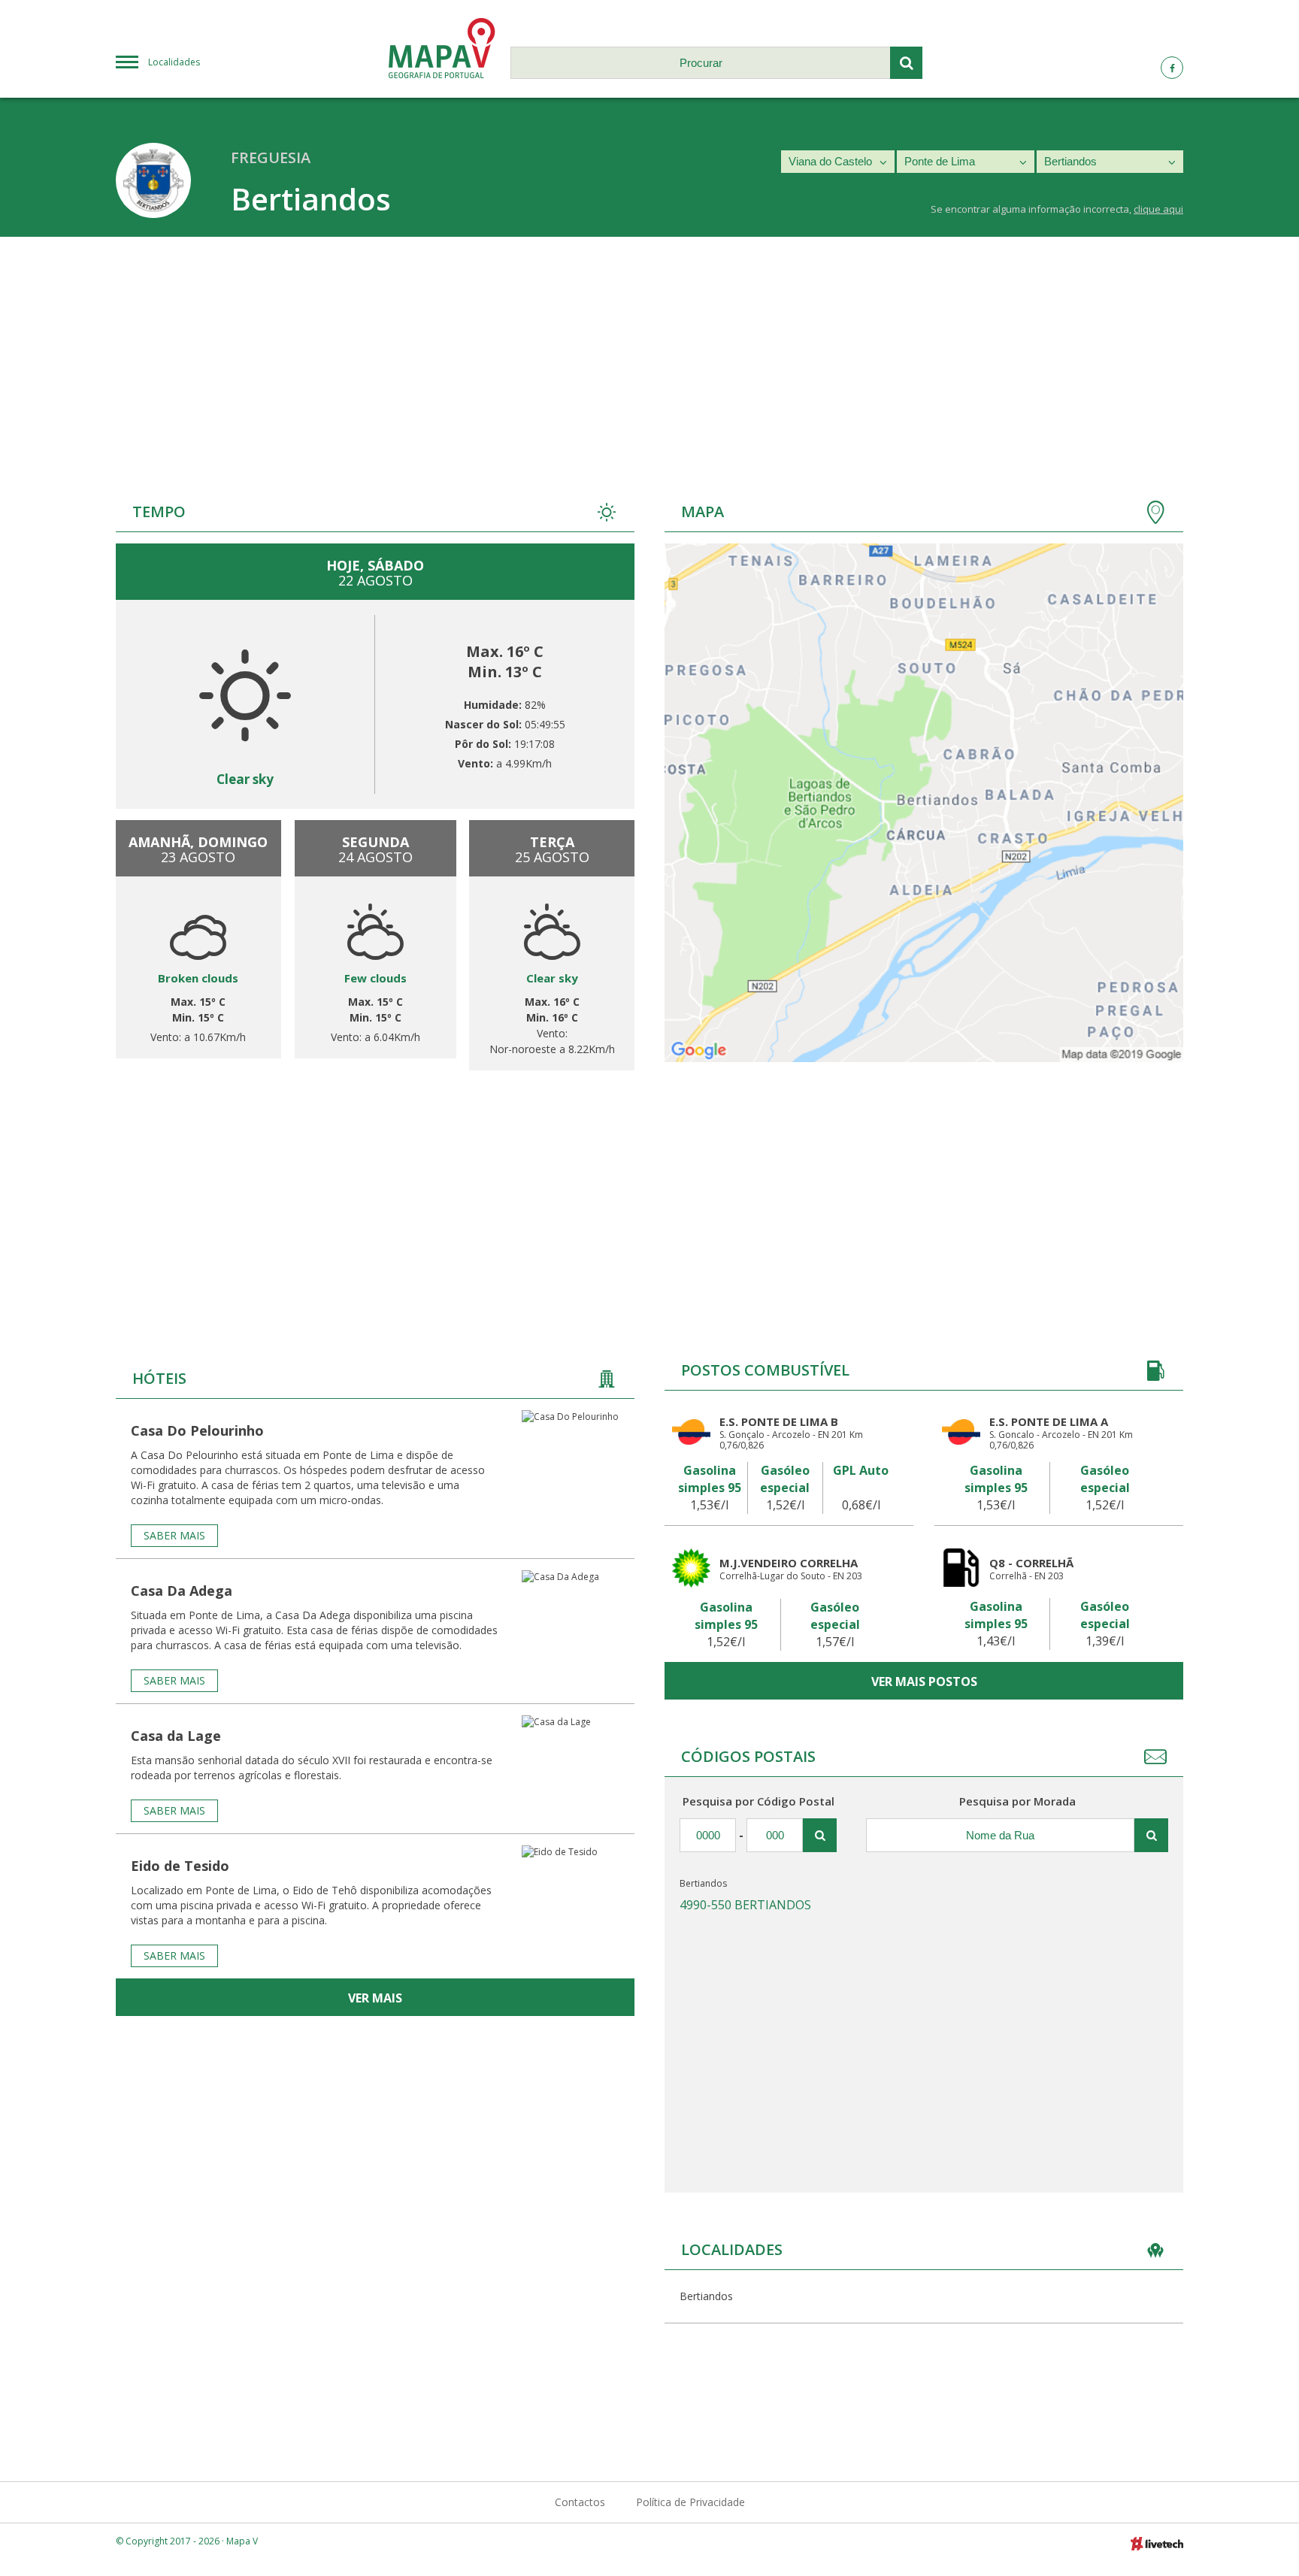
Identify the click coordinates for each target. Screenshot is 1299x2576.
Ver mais (375, 1998)
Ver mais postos (924, 1682)
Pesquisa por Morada (1017, 1801)
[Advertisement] (649, 350)
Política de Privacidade (690, 2502)
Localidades (174, 62)
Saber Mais (174, 1535)
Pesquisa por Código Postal (759, 1801)
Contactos (580, 2502)
